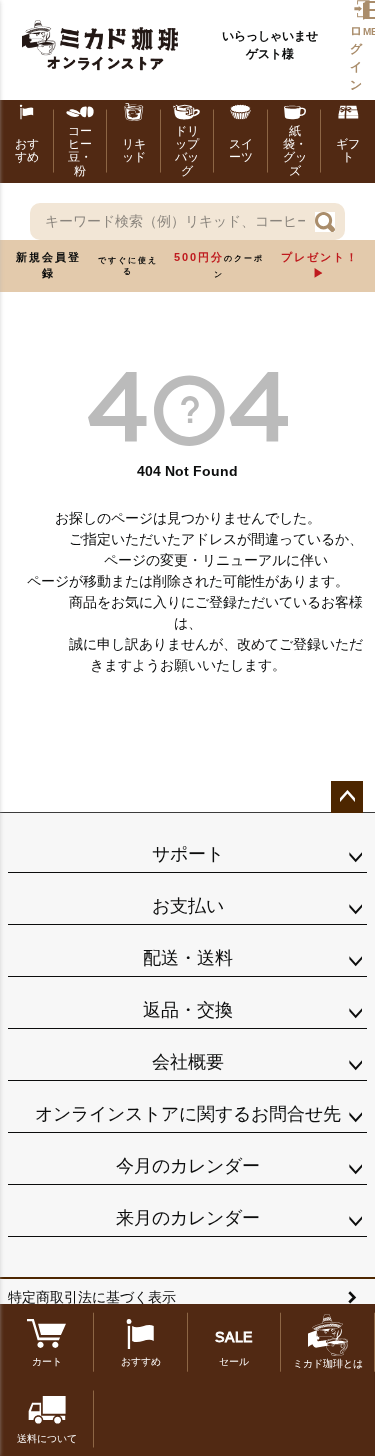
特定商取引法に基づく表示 (92, 1297)
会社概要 (188, 1062)
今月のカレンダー (188, 1166)
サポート (188, 854)
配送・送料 (188, 958)
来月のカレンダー (188, 1218)
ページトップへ (347, 797)
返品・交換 (188, 1010)
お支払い (188, 906)
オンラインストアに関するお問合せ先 (188, 1114)
